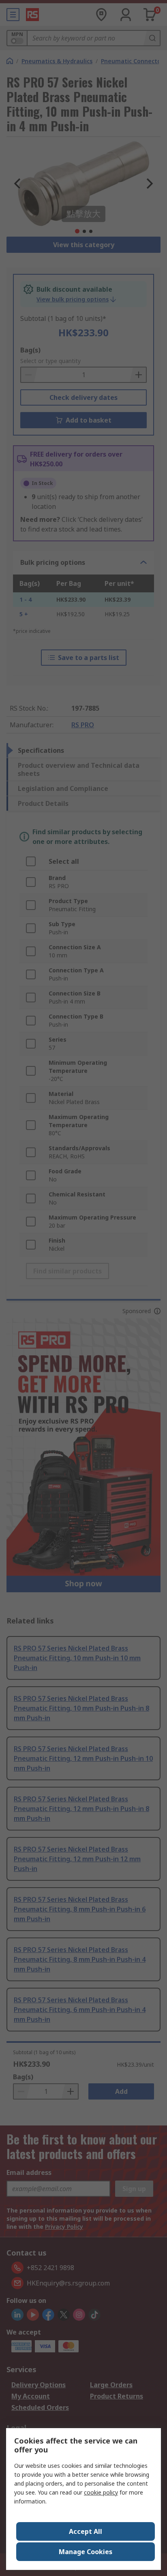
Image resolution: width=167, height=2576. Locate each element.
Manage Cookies (86, 2552)
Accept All (86, 2531)
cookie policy (101, 2492)
